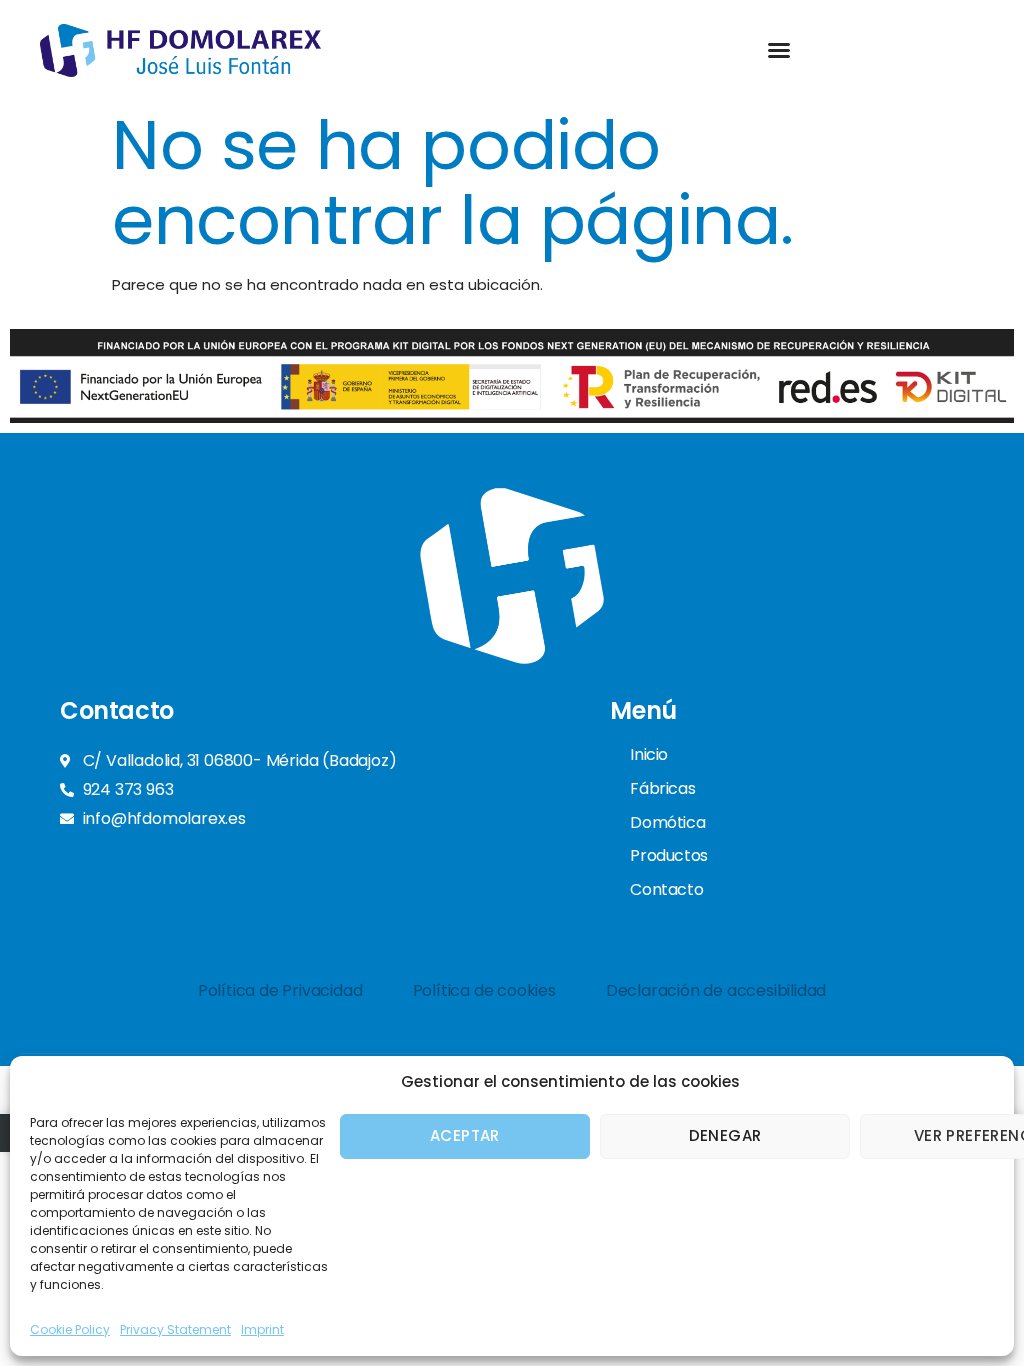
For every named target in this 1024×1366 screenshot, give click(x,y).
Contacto (666, 889)
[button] (779, 50)
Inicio (649, 754)
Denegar (725, 1135)
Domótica (667, 822)
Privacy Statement (175, 1329)
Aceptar (465, 1135)
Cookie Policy (70, 1329)
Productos (668, 855)
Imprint (262, 1329)
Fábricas (662, 788)
